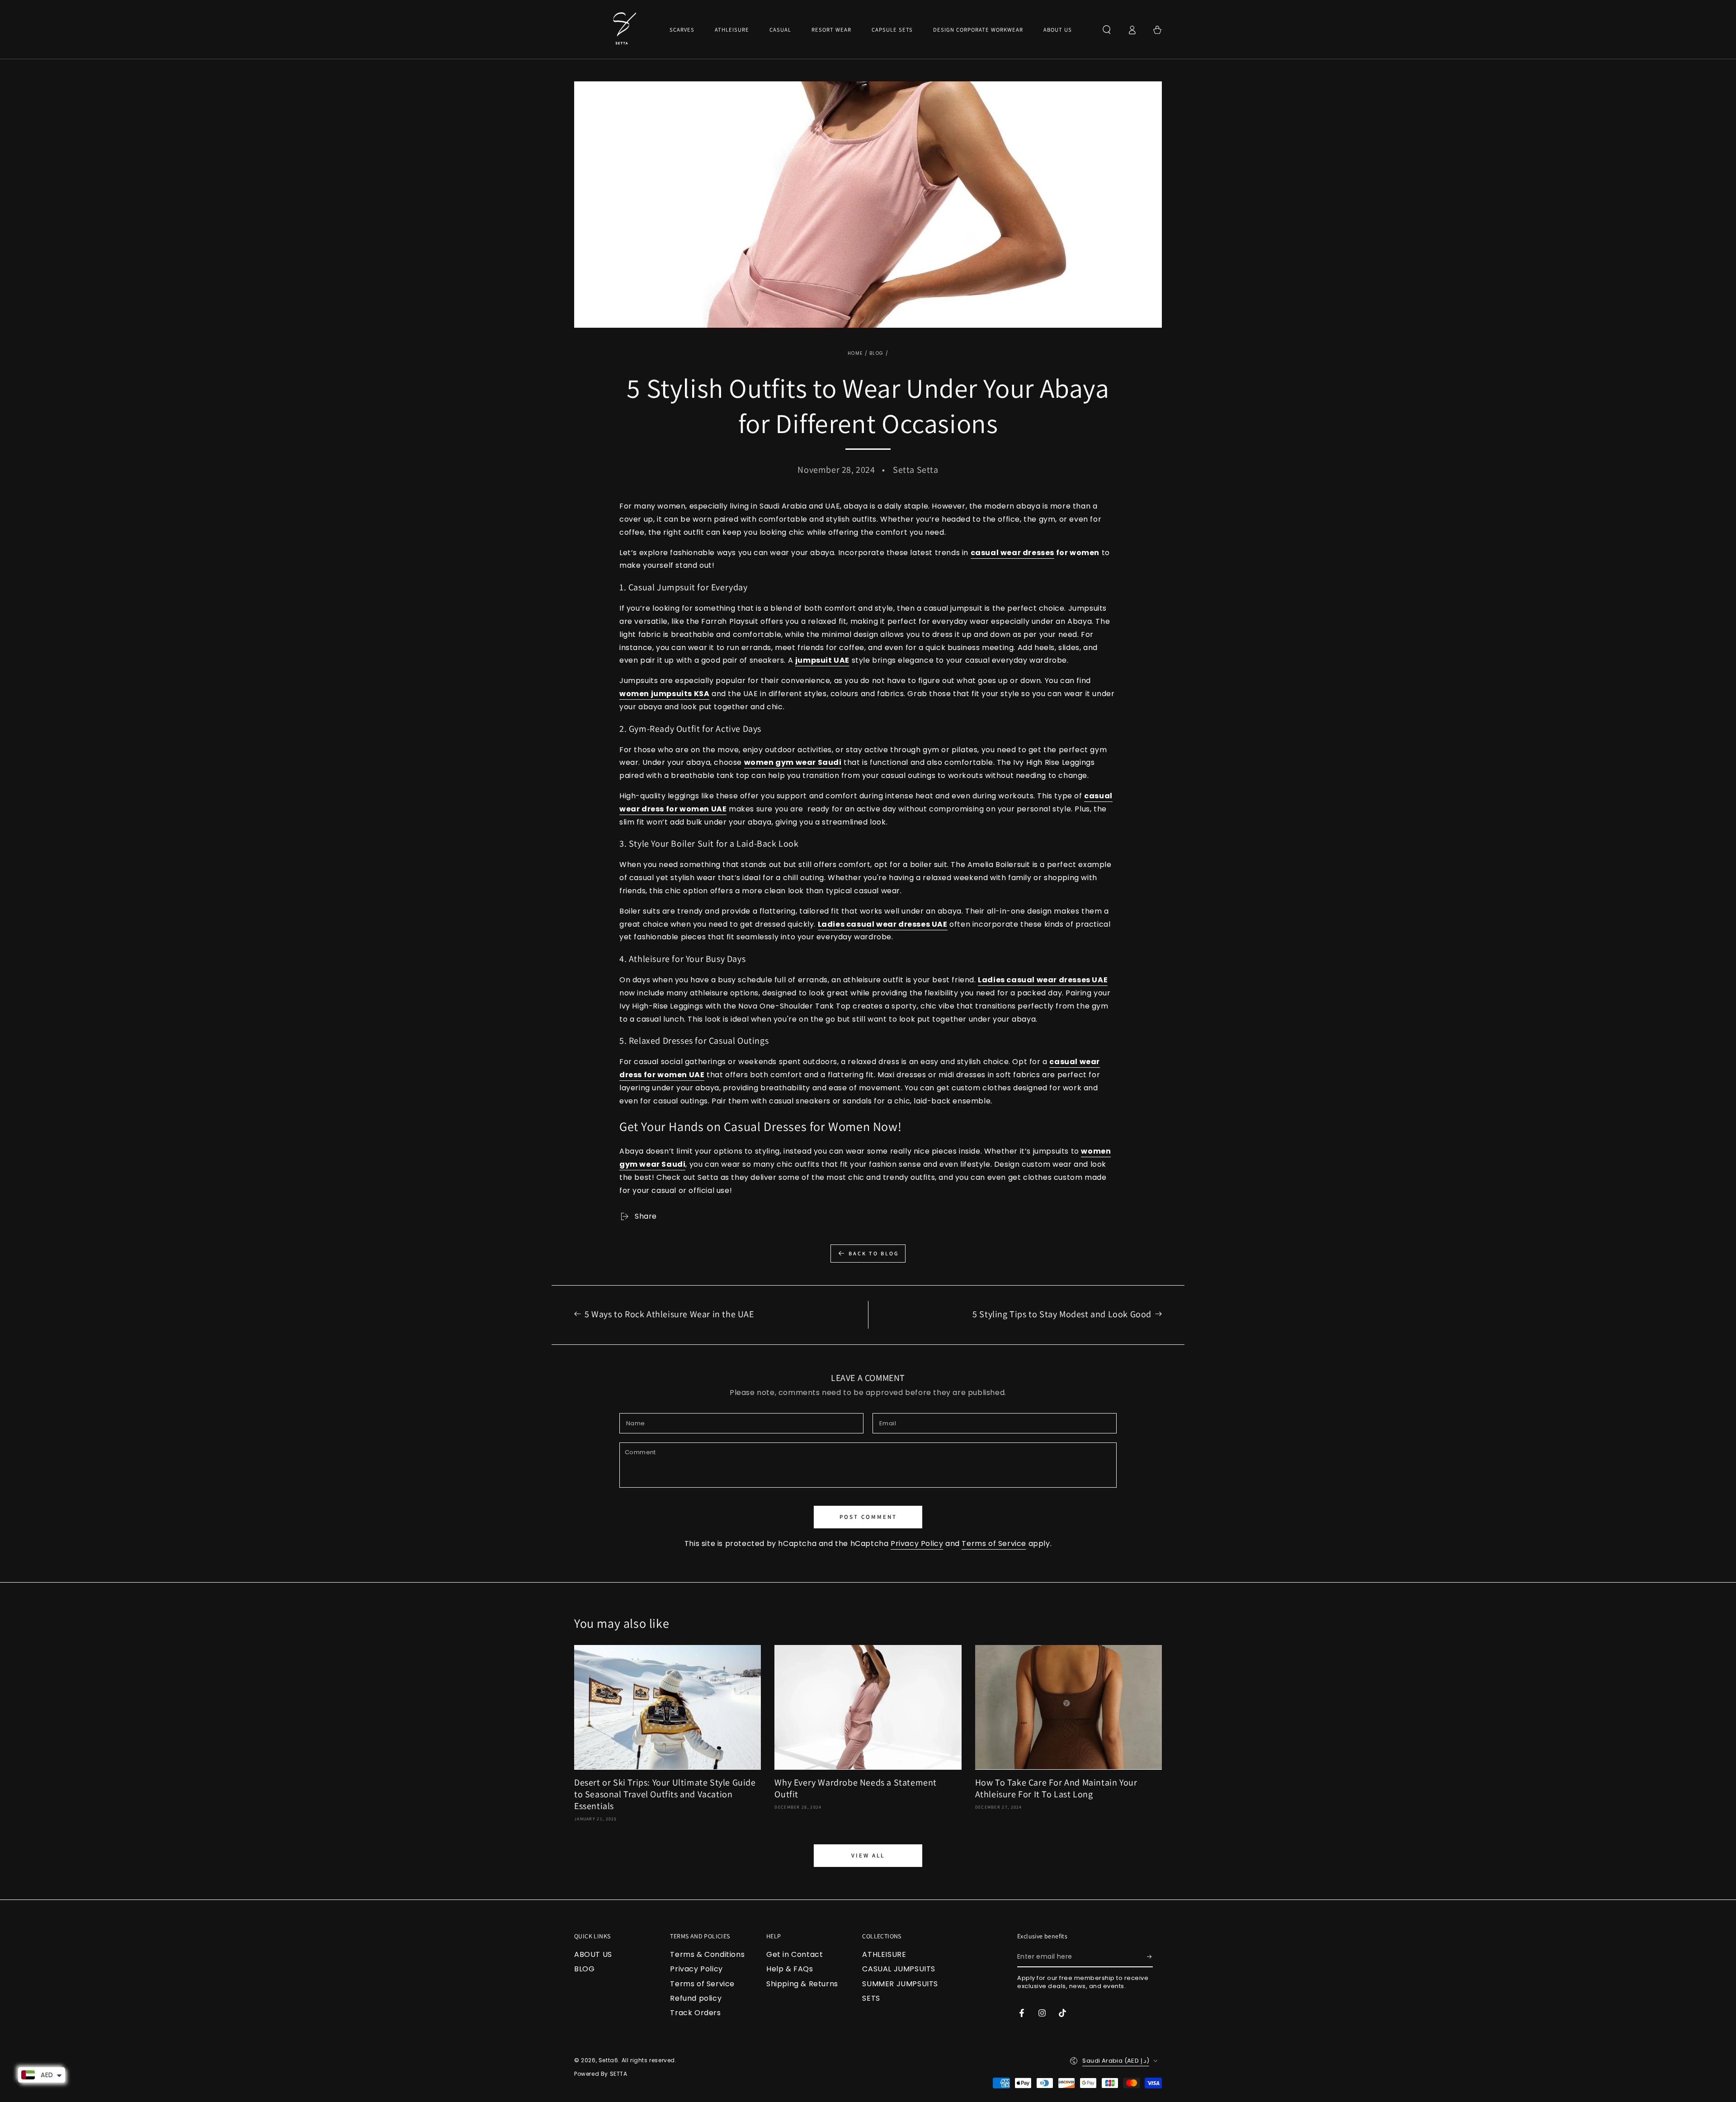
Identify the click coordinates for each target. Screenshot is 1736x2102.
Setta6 (609, 2060)
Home (855, 353)
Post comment (868, 1517)
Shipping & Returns (802, 1984)
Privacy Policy (917, 1544)
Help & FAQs (790, 1969)
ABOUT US (593, 1954)
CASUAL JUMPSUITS (899, 1969)
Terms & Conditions (707, 1954)
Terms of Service (994, 1544)
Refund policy (696, 1998)
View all (868, 1855)
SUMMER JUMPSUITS (900, 1984)
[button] (1107, 30)
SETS (871, 1998)
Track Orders (695, 2013)
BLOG (876, 353)
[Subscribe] (1150, 1957)
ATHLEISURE (884, 1954)
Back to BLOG (874, 1253)
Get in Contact (795, 1954)
